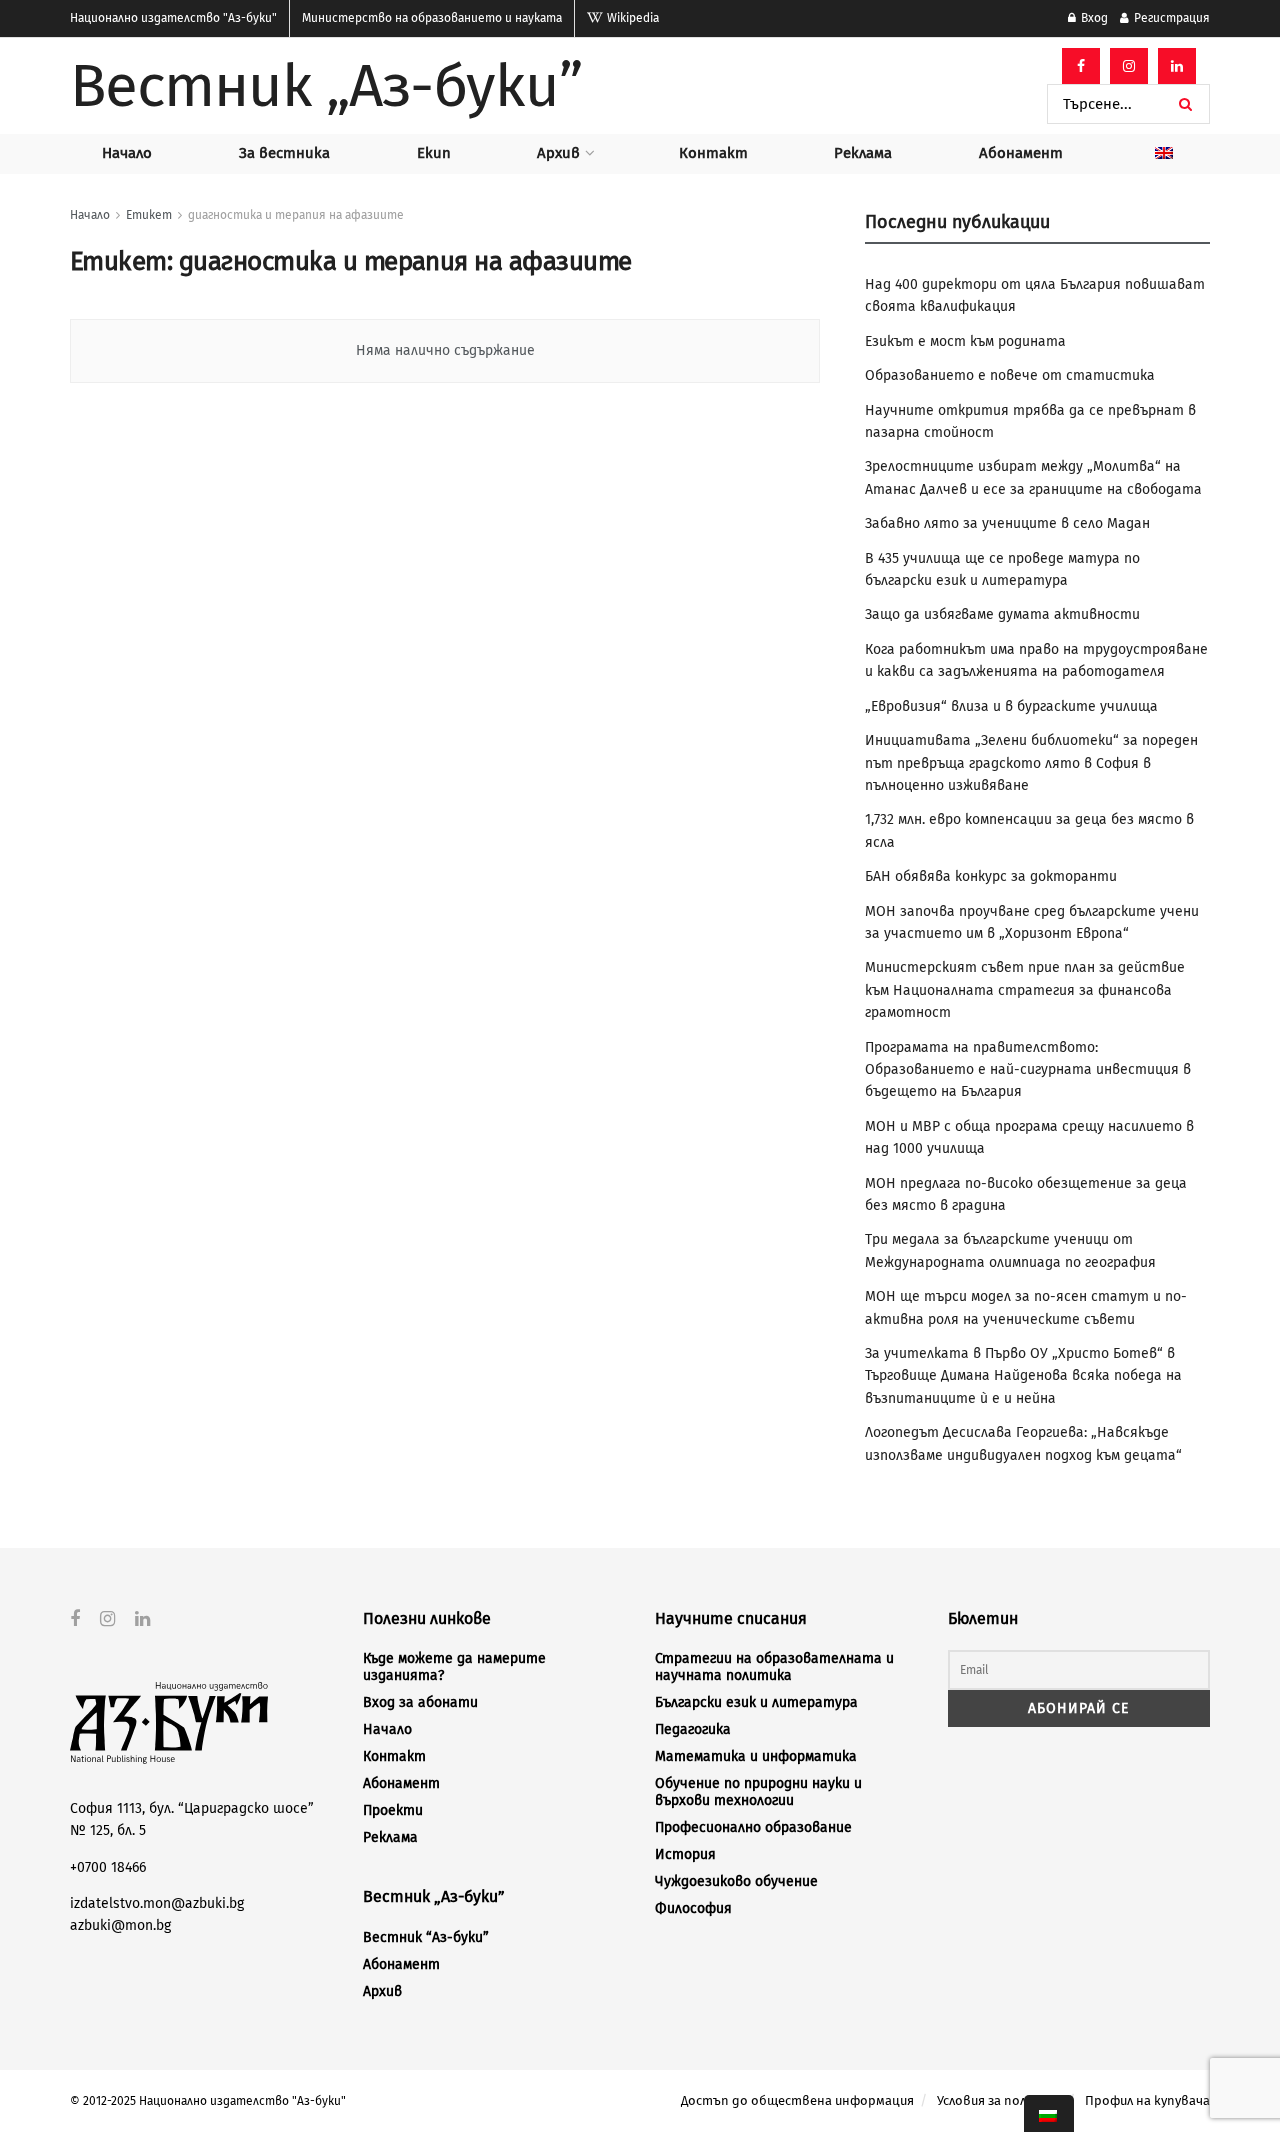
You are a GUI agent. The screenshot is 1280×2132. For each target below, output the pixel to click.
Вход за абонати (420, 1702)
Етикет (149, 215)
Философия (693, 1908)
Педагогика (693, 1729)
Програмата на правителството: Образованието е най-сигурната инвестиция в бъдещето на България (1028, 1070)
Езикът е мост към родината (965, 341)
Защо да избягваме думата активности (1002, 614)
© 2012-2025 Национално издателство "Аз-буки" (208, 2101)
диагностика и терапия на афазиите (296, 215)
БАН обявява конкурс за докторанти (991, 876)
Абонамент (1021, 153)
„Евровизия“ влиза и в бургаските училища (1011, 706)
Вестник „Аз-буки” (326, 86)
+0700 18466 (108, 1867)
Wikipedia (631, 18)
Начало (127, 153)
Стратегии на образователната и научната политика (774, 1667)
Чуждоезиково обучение (736, 1881)
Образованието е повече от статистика (1010, 375)
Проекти (393, 1810)
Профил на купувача (1147, 2100)
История (685, 1854)
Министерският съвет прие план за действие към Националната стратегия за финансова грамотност (1025, 990)
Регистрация (1170, 18)
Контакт (713, 153)
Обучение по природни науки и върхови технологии (758, 1792)
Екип (434, 153)
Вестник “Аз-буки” (426, 1937)
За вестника (284, 153)
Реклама (863, 153)
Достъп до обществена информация (797, 2100)
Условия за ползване (999, 2100)
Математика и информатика (756, 1756)
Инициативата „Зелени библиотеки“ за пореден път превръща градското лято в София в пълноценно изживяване (1031, 763)
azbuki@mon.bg (120, 1925)
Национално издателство (173, 18)
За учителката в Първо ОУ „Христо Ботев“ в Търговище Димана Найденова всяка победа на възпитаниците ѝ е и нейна (1023, 1376)
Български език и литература (756, 1702)
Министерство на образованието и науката (432, 18)
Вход (1093, 18)
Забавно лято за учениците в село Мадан (1007, 523)
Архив (558, 153)
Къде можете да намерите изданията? (454, 1667)
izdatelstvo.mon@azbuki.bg (157, 1903)
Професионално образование (753, 1827)
